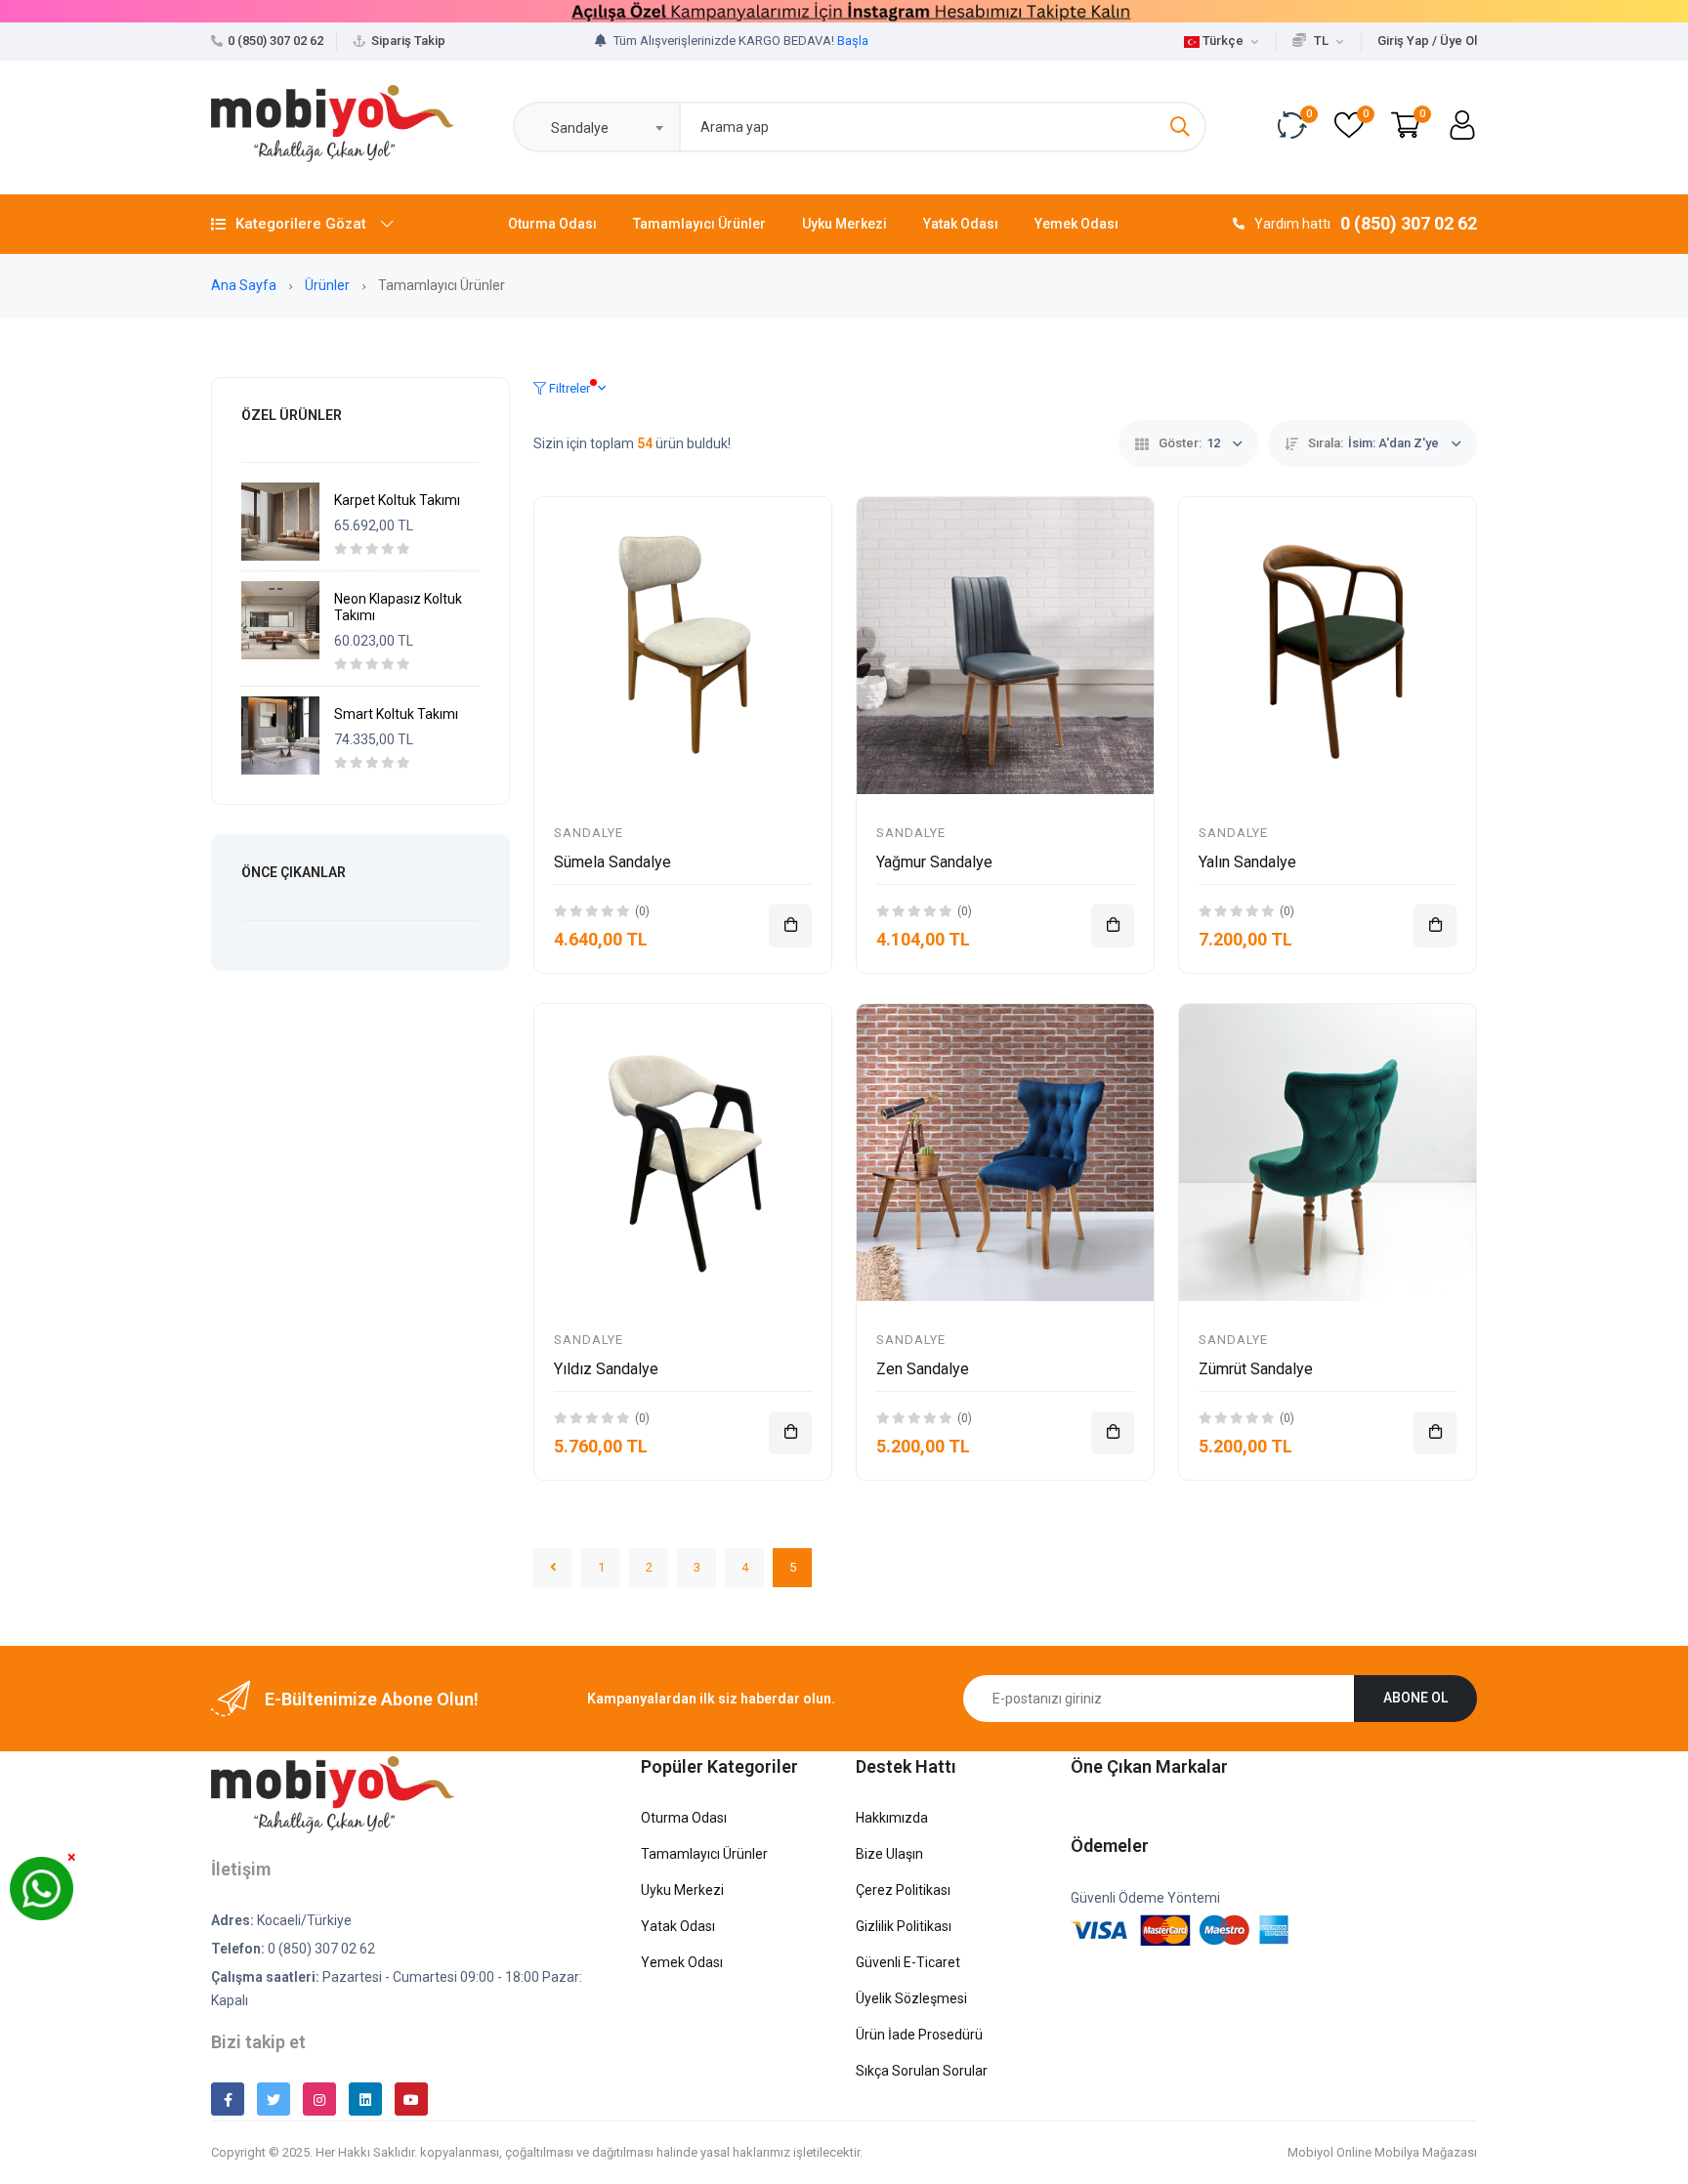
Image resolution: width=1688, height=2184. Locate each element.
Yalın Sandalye (1247, 862)
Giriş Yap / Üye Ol (1427, 41)
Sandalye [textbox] (575, 128)
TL (1321, 41)
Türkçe (1223, 41)
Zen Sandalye (923, 1369)
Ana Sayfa (245, 285)
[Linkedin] (365, 2099)
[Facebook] (228, 2099)
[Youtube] (411, 2099)
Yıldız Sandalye (606, 1369)
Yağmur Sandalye (934, 862)
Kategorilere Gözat (301, 224)
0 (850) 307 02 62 (275, 41)
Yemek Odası (1076, 224)
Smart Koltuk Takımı (396, 714)
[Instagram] (319, 2099)
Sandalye (589, 833)
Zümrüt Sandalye (1256, 1369)
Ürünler (329, 285)
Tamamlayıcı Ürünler (699, 224)
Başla (853, 41)
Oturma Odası (552, 224)
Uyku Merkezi (844, 224)
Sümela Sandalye (612, 862)
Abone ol (1415, 1698)
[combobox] (596, 127)
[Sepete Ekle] (790, 926)
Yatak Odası (961, 224)
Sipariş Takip (408, 41)
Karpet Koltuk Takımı (397, 500)
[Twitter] (274, 2099)
